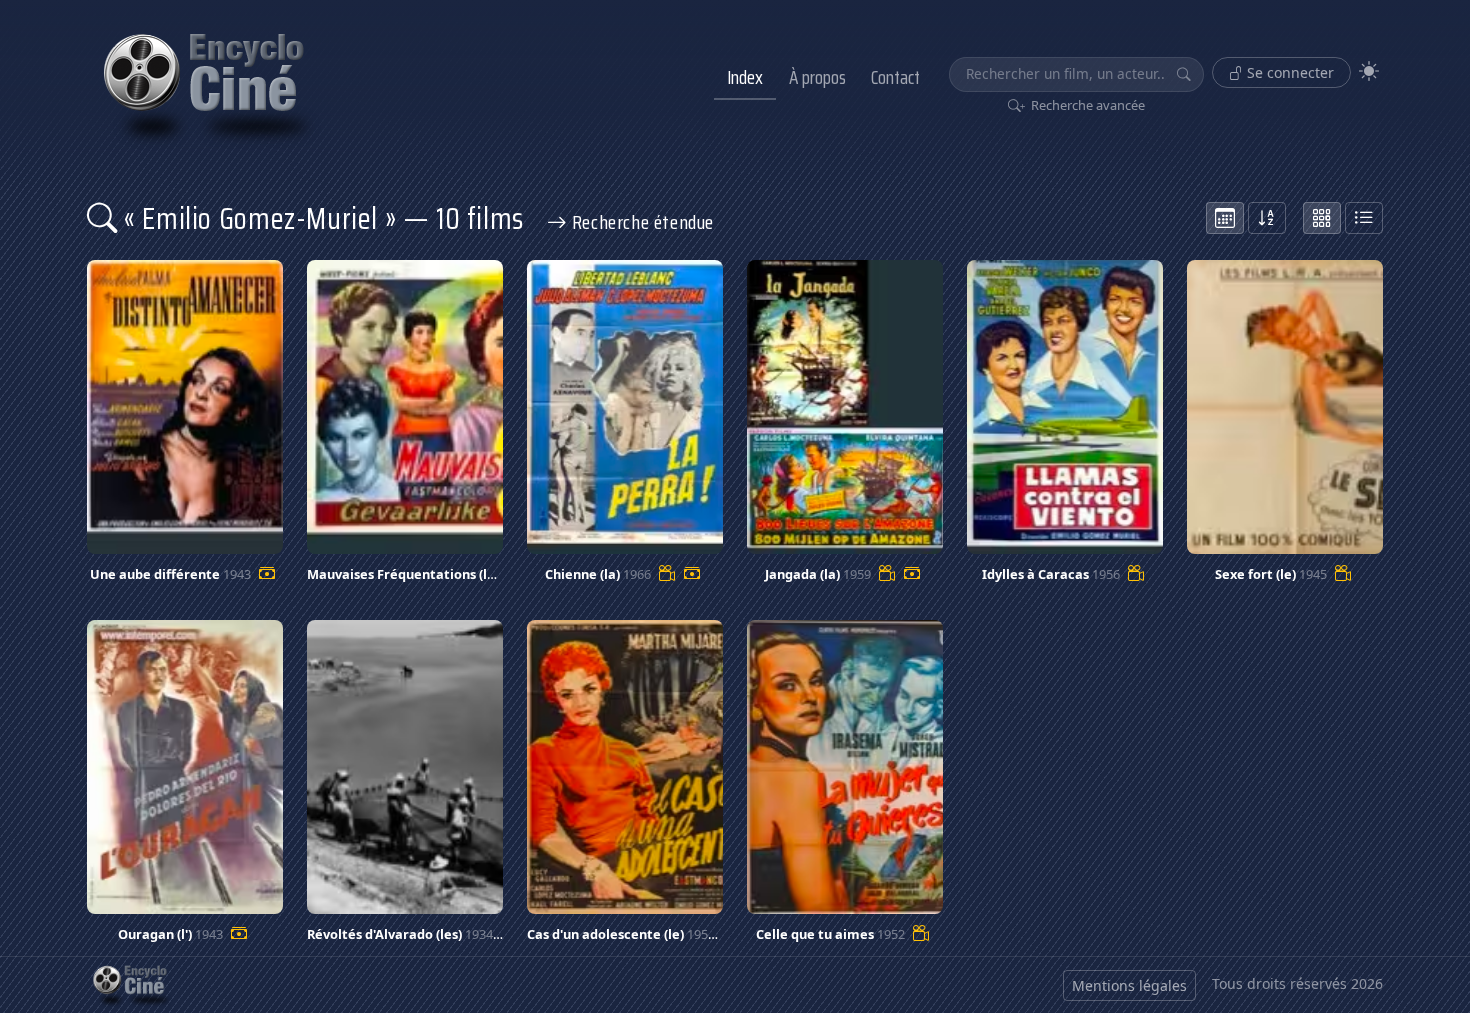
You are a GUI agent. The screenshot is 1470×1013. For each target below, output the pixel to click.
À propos (817, 77)
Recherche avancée (1086, 105)
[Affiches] (1322, 218)
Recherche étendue (640, 222)
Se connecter (1288, 72)
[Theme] (1369, 71)
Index (745, 77)
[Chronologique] (1225, 218)
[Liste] (1364, 218)
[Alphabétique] (1267, 218)
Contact (895, 77)
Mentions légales (1129, 985)
